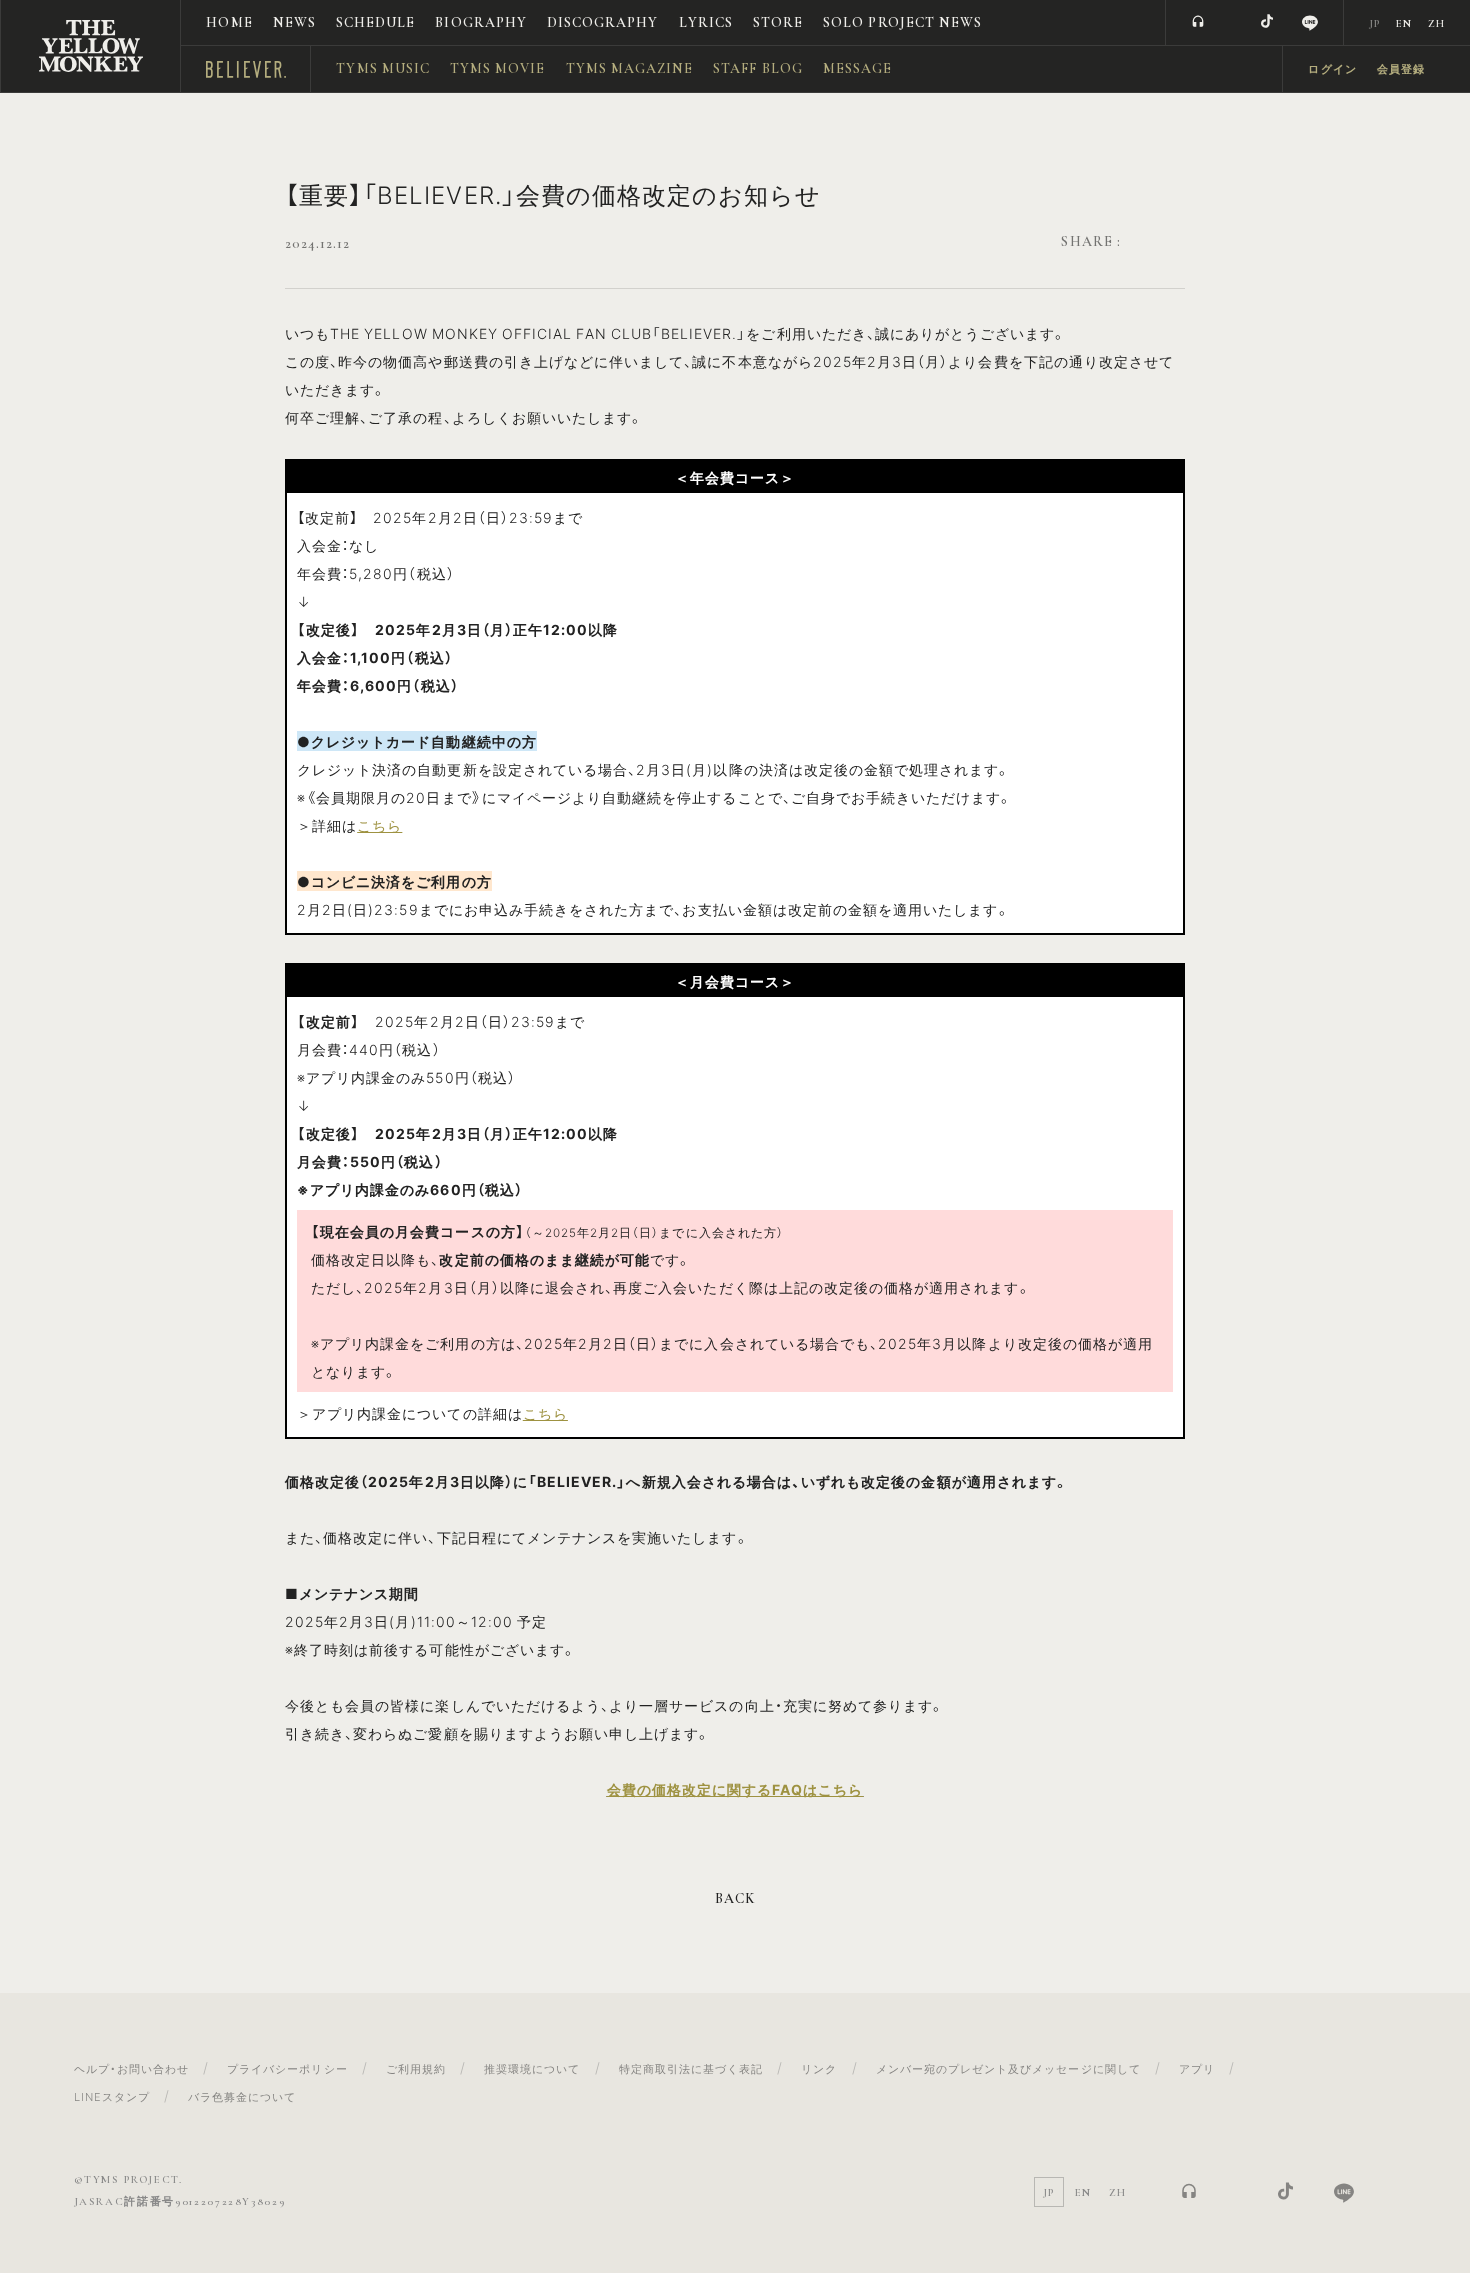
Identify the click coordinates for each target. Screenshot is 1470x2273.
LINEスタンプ (112, 2096)
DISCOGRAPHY (603, 22)
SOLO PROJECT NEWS (902, 22)
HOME (229, 22)
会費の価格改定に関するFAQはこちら (735, 1789)
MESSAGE (857, 68)
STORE (778, 22)
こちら (379, 825)
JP (1374, 23)
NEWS (294, 22)
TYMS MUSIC (383, 68)
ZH (1436, 23)
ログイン (1332, 69)
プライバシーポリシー (287, 2068)
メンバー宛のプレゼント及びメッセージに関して (1008, 2068)
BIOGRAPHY (480, 22)
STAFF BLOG (758, 68)
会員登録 (1401, 69)
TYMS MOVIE (498, 68)
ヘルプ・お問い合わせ (132, 2068)
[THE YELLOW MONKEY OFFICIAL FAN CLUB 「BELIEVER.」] (91, 46)
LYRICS (706, 22)
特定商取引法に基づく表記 (691, 2068)
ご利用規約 (416, 2068)
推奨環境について (532, 2068)
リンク (819, 2068)
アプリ (1197, 2068)
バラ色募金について (242, 2096)
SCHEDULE (375, 22)
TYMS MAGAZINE (630, 68)
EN (1404, 23)
